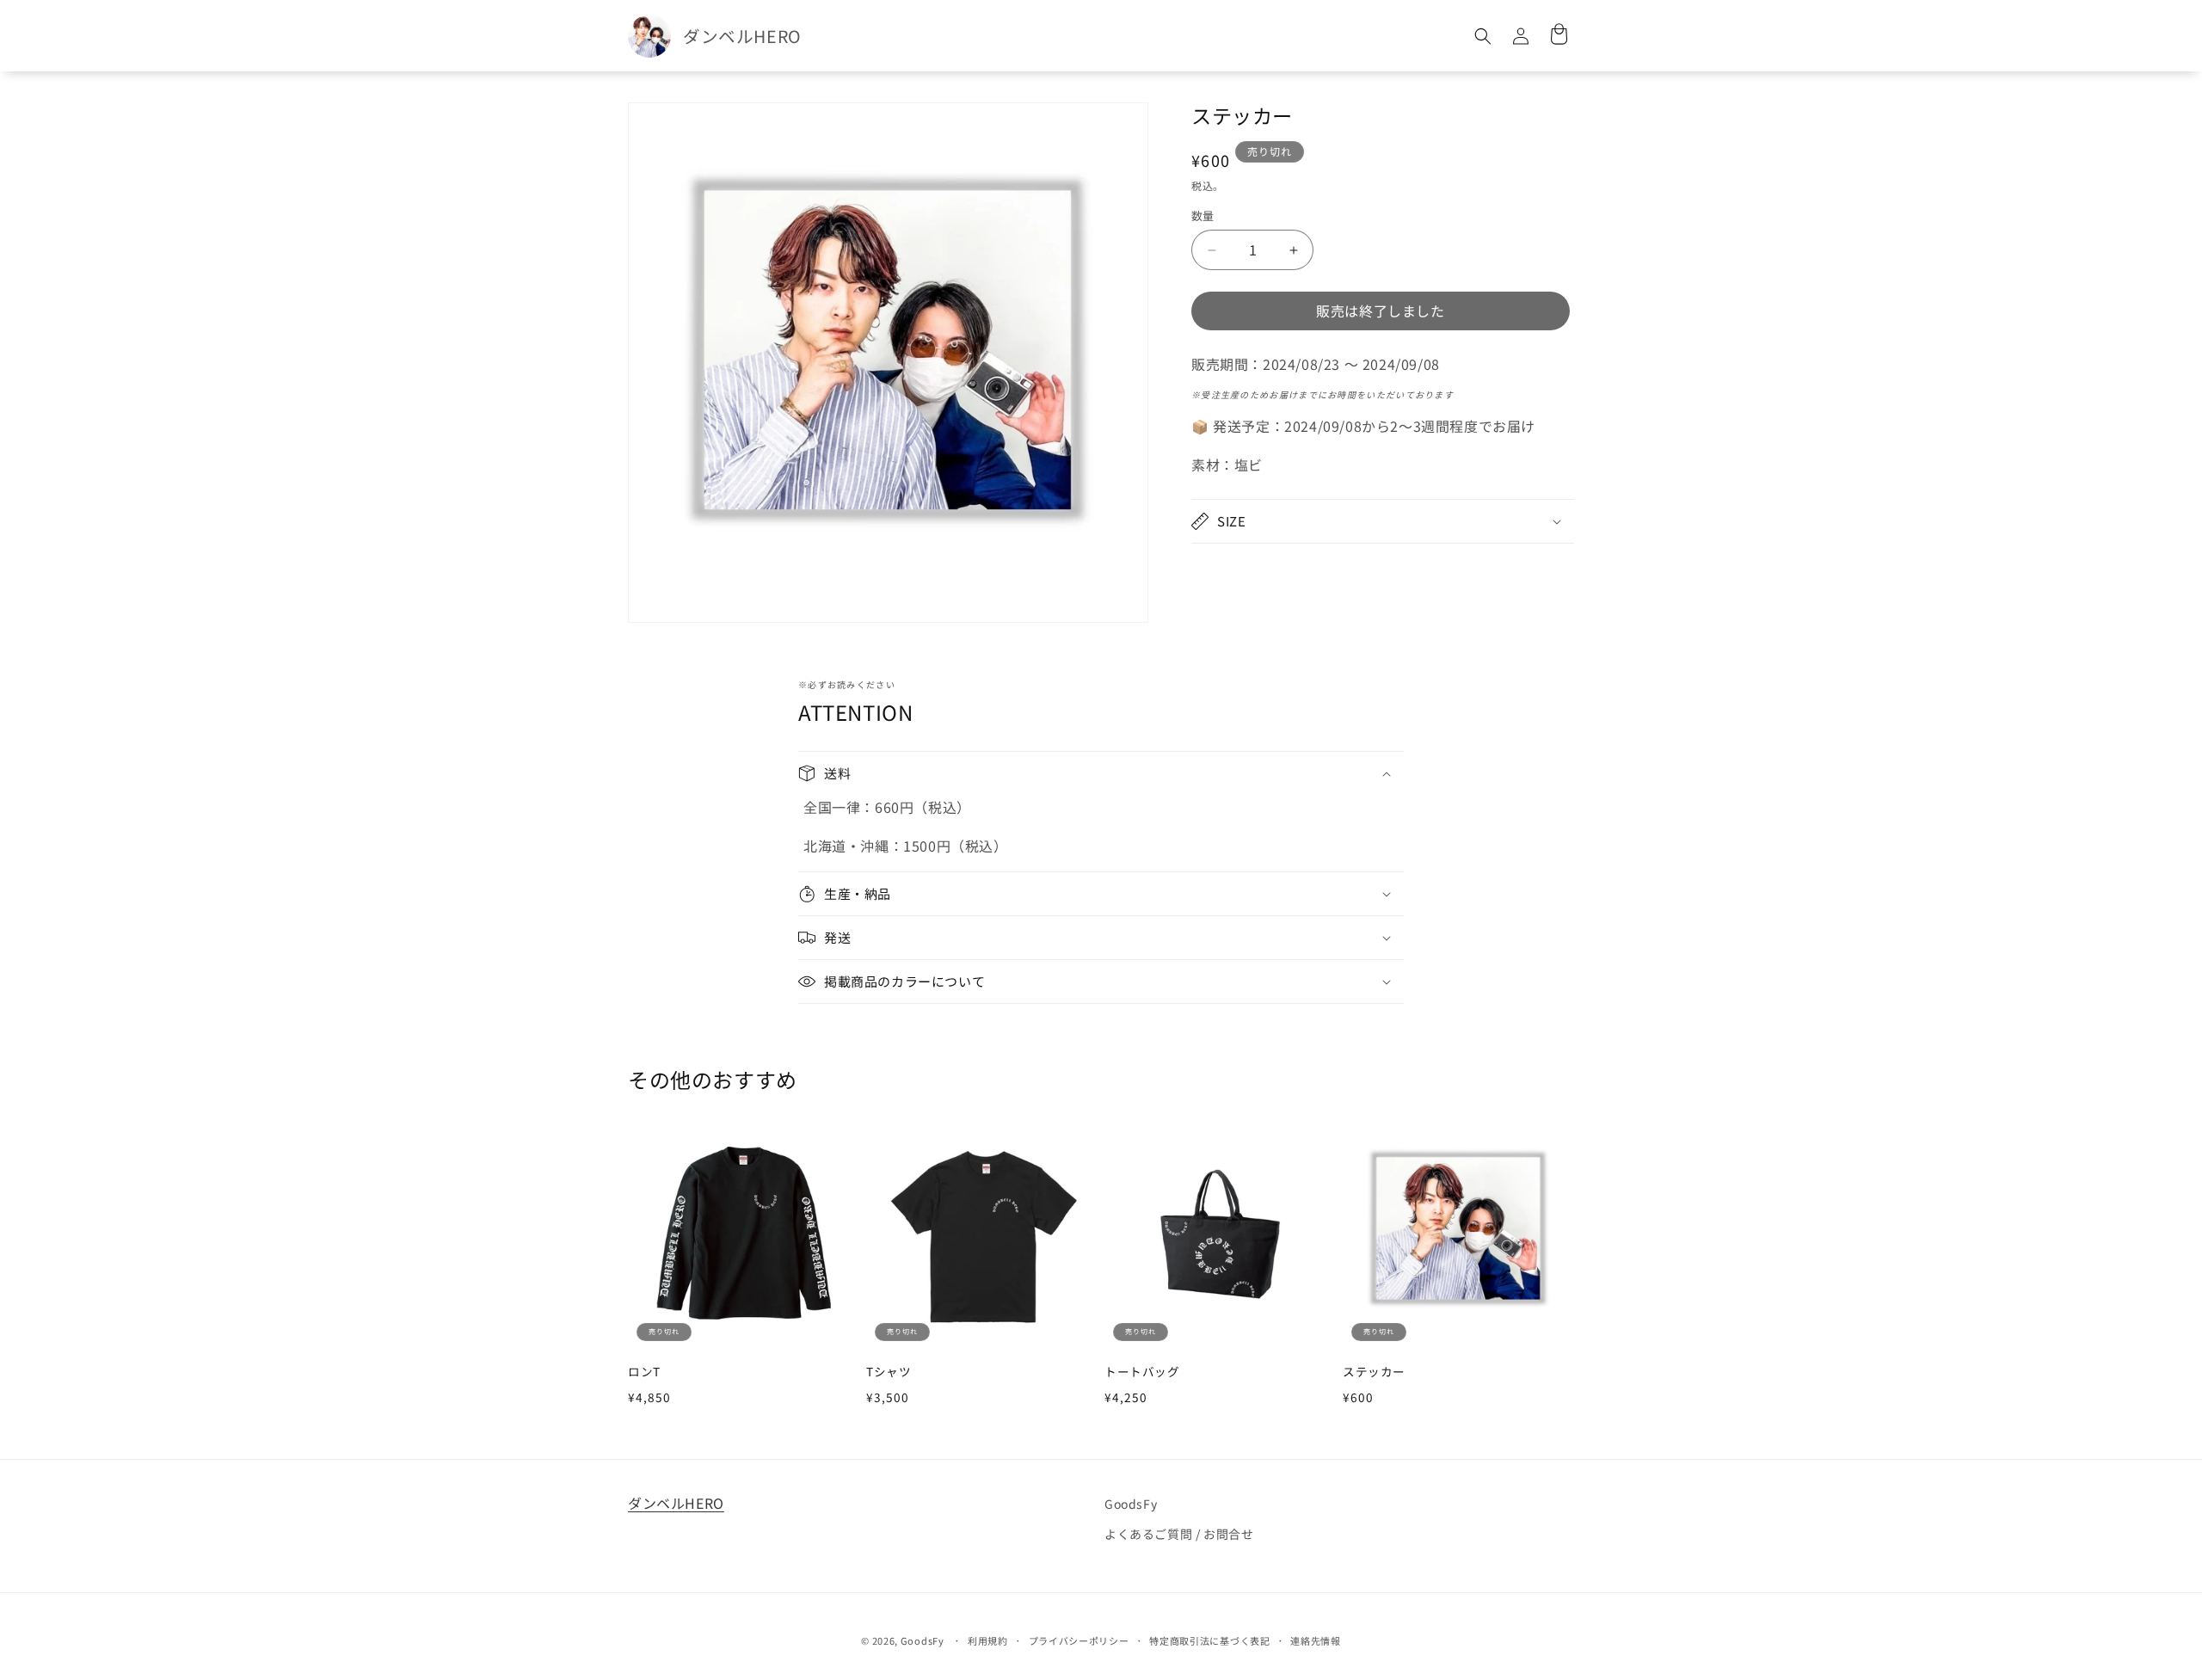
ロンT (644, 1372)
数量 (1203, 216)
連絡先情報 (1316, 1640)
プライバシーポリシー (1079, 1640)
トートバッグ (1142, 1372)
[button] (1483, 36)
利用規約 (988, 1640)
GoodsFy (1131, 1504)
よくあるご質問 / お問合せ (1179, 1534)
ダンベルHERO (676, 1503)
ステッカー (1374, 1372)
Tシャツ (889, 1372)
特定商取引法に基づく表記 (1209, 1640)
